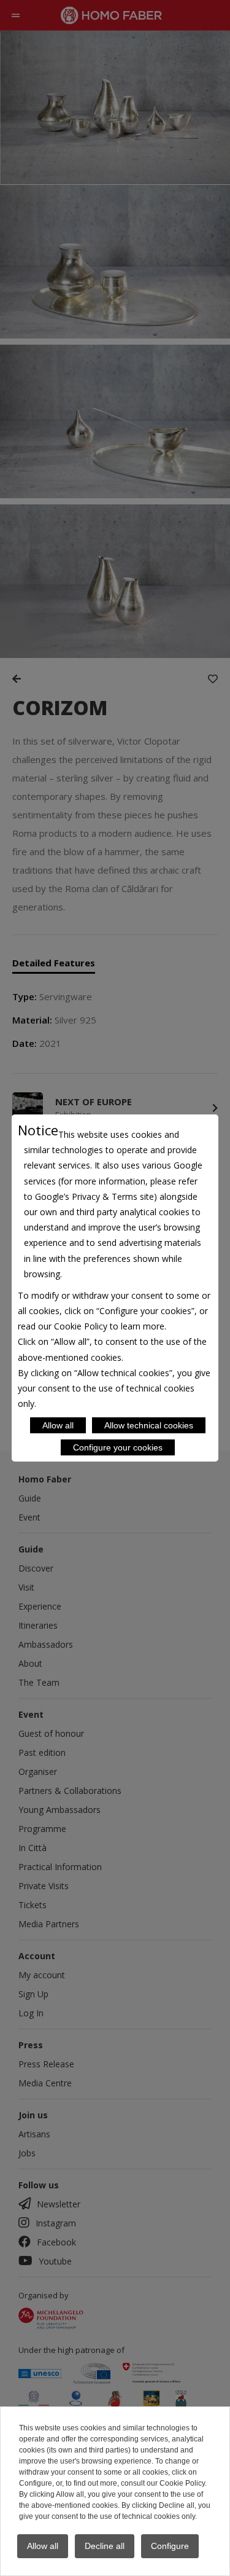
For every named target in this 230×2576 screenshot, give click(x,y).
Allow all (58, 1425)
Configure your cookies (118, 1447)
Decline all (105, 2546)
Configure (170, 2546)
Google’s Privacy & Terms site (94, 1196)
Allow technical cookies (149, 1425)
